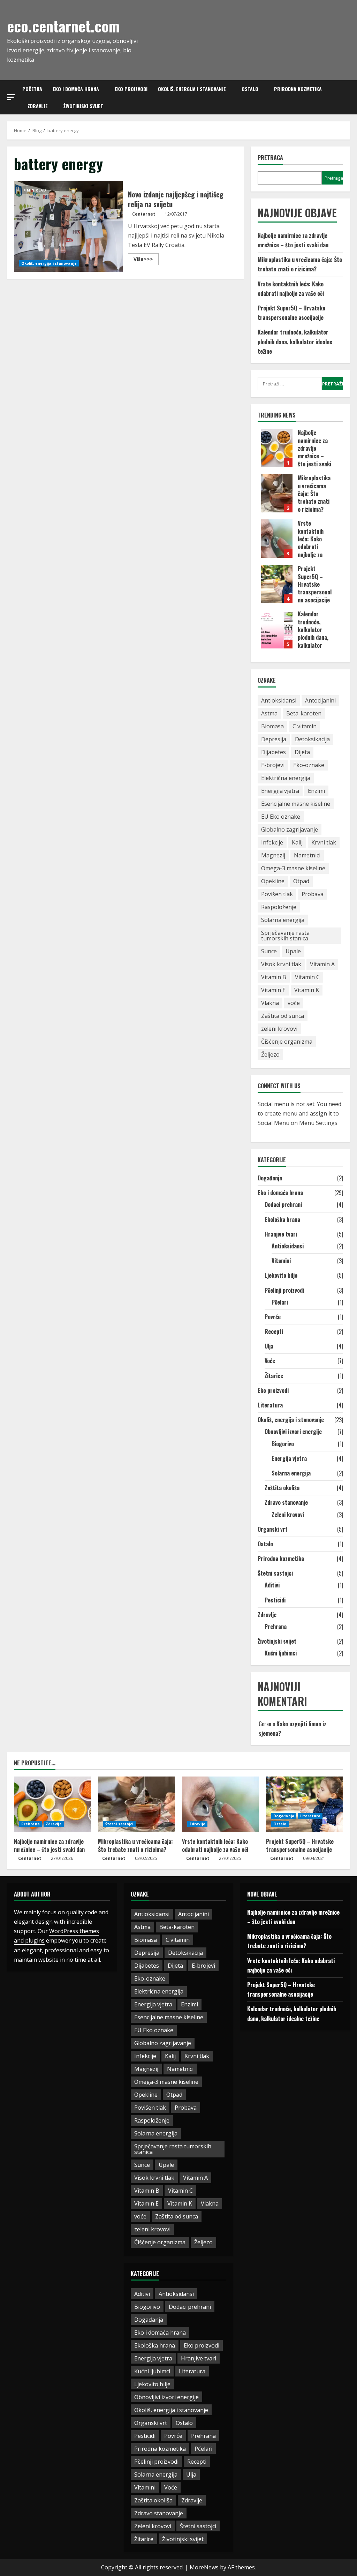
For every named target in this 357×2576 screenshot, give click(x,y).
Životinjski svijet (83, 106)
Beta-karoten (304, 713)
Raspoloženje (279, 907)
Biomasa (272, 726)
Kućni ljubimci (281, 1653)
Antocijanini (320, 700)
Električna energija (286, 778)
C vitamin (305, 726)
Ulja (269, 1346)
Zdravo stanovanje (286, 1502)
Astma (269, 713)
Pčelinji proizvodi (284, 1290)
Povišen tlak (277, 894)
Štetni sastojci (275, 1573)
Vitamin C (307, 977)
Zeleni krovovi (288, 1515)
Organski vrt (273, 1529)
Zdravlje (38, 106)
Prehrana (276, 1627)
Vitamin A (322, 964)
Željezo (270, 1054)
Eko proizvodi (131, 89)
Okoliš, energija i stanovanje (192, 89)
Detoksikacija (312, 739)
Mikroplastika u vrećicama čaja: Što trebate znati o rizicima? (277, 493)
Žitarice (274, 1376)
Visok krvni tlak (281, 964)
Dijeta (302, 752)
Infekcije (272, 842)
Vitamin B (274, 977)
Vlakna (270, 1003)
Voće (270, 1361)
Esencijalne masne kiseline (296, 804)
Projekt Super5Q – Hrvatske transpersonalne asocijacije (277, 584)
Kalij (297, 842)
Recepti (274, 1331)
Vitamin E (273, 990)
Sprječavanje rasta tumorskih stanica (285, 936)
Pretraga (270, 158)
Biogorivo (283, 1444)
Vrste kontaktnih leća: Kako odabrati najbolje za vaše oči (277, 539)
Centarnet (144, 214)
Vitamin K (307, 990)
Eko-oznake (309, 765)
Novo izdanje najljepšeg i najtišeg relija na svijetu (68, 226)
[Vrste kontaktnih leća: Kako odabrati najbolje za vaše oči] (221, 1804)
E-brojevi (273, 765)
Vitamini (281, 1261)
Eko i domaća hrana (76, 89)
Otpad (301, 881)
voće (294, 1003)
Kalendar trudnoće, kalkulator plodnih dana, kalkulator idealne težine (295, 341)
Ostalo (250, 89)
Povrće (273, 1317)
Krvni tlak (324, 842)
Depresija (274, 739)
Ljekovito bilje (281, 1275)
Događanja (270, 1178)
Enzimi (316, 791)
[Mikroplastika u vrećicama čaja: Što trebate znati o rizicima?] (136, 1804)
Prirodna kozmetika (298, 89)
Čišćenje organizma (287, 1042)
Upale (293, 951)
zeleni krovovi (279, 1029)
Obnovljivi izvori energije (293, 1432)
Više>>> (146, 260)
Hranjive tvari (281, 1234)
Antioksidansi (279, 700)
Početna (32, 89)
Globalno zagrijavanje (290, 829)
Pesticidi (275, 1600)
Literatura (270, 1405)
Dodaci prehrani (283, 1204)
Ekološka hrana (282, 1219)
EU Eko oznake (281, 817)
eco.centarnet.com (63, 26)
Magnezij (273, 855)
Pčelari (280, 1302)
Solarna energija (283, 920)
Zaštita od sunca (283, 1016)
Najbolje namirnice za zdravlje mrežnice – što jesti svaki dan (277, 448)
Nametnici (307, 855)
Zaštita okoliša (282, 1488)
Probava (313, 894)
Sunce (269, 951)
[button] (11, 97)
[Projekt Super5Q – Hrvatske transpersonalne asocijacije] (305, 1804)
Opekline (273, 881)
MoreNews (204, 2567)
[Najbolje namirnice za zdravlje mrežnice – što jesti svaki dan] (52, 1804)
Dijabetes (274, 752)
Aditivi (272, 1585)
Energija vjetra (280, 791)
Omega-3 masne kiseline (293, 868)
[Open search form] (348, 97)
